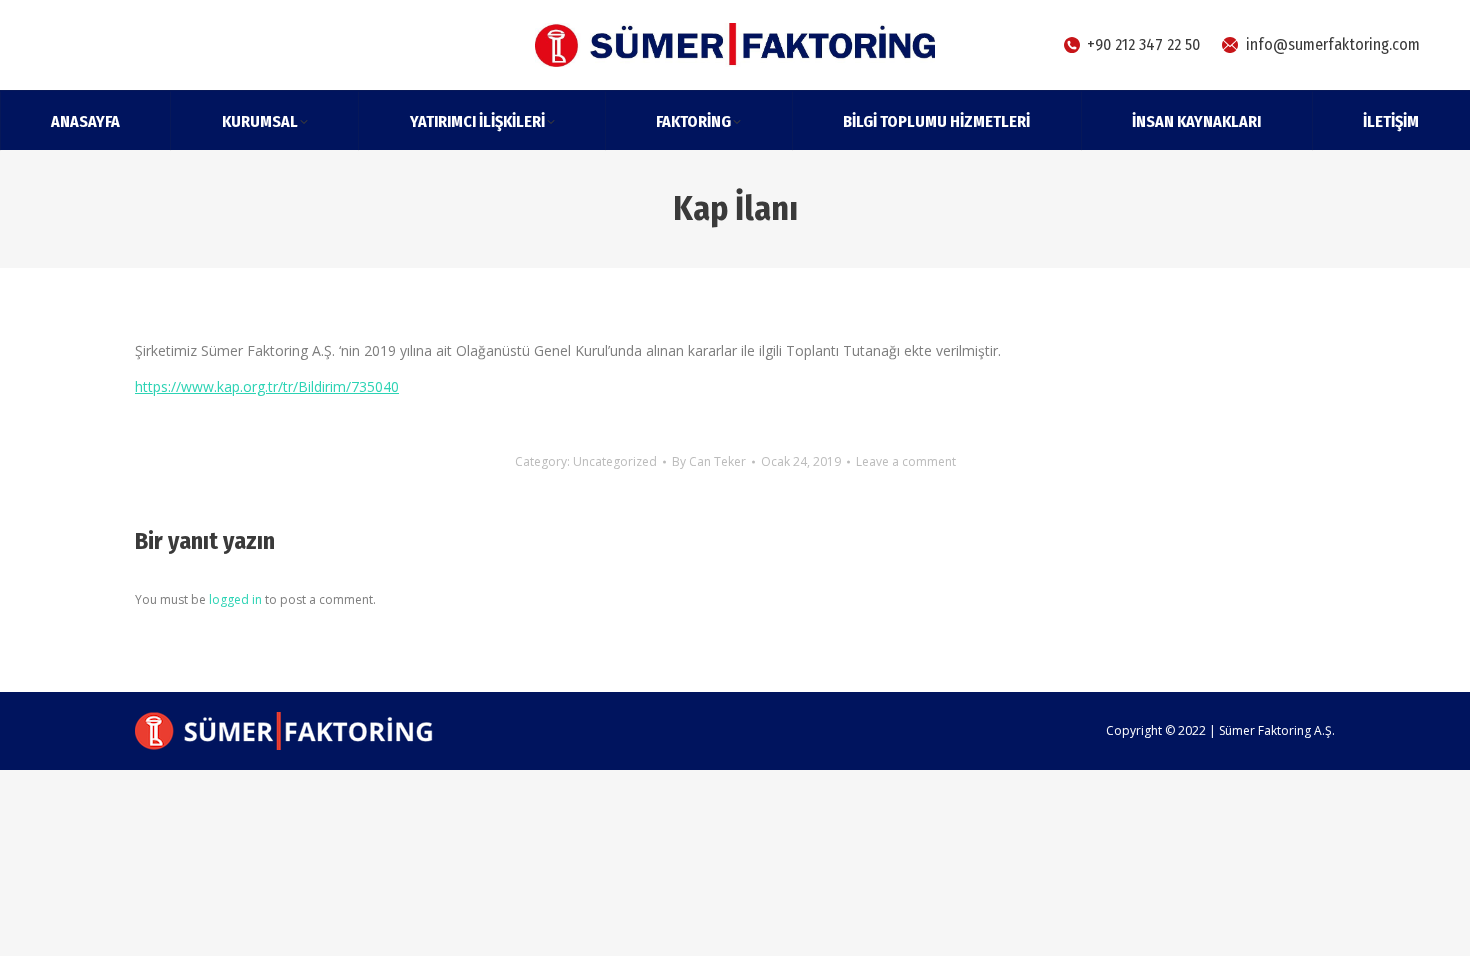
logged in (235, 599)
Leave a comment (906, 461)
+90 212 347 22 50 (1143, 44)
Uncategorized (615, 461)
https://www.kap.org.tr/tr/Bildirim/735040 (267, 386)
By (709, 461)
